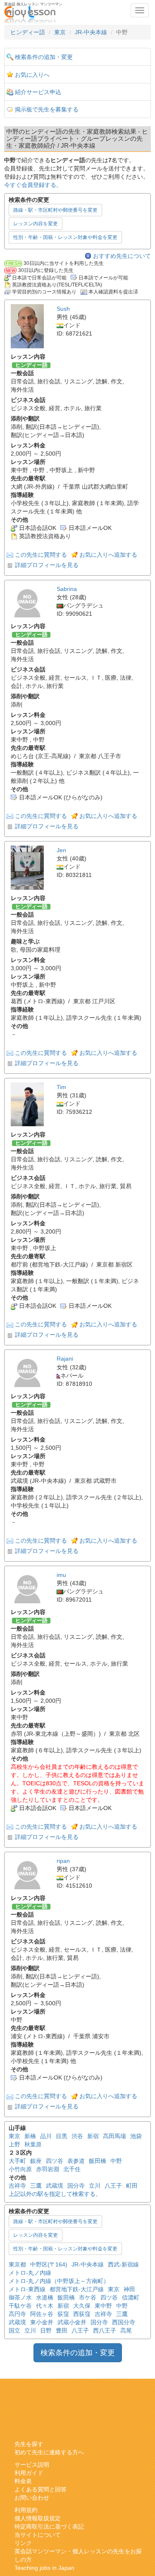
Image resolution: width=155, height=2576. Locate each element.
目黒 (62, 2136)
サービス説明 (32, 2465)
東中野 (103, 2306)
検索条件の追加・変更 (44, 57)
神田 (129, 2289)
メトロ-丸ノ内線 (30, 2273)
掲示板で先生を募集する (47, 109)
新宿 (93, 2136)
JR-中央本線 (91, 32)
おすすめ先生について (122, 256)
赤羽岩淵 (48, 2169)
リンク (23, 2543)
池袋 (136, 2136)
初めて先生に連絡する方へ (49, 2452)
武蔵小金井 (72, 2322)
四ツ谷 (55, 2161)
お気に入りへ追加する (108, 555)
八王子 (113, 2186)
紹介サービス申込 (38, 92)
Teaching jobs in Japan (44, 2568)
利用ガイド (29, 2473)
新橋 (30, 2136)
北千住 (72, 2169)
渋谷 (77, 2136)
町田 (132, 2186)
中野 (116, 2161)
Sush (63, 309)
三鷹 (36, 2186)
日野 (46, 2330)
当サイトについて (38, 2535)
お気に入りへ (32, 75)
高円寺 (17, 2314)
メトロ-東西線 (27, 2289)
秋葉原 (33, 2144)
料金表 (23, 2481)
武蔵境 (55, 2186)
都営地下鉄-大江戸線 (77, 2289)
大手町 (17, 2161)
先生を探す (29, 2444)
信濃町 (131, 2297)
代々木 (45, 2306)
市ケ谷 (88, 2297)
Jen (61, 850)
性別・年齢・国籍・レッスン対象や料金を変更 (65, 237)
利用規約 (26, 2510)
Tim (61, 1087)
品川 (46, 2136)
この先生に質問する (41, 555)
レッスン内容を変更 (36, 224)
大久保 (82, 2306)
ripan (63, 1861)
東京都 (17, 2264)
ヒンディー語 (28, 32)
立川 (95, 2186)
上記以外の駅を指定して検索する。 (55, 2194)
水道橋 (45, 2297)
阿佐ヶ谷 (42, 2314)
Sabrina (67, 589)
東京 (60, 32)
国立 (14, 2330)
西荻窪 (82, 2314)
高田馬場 (114, 2136)
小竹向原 (20, 2169)
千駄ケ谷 (20, 2306)
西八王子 (105, 2330)
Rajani (65, 1359)
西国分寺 (124, 2322)
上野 (14, 2144)
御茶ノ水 (20, 2297)
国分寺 (76, 2186)
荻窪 (63, 2314)
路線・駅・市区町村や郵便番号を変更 (55, 210)
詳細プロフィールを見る (47, 565)
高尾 (126, 2330)
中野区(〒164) (49, 2264)
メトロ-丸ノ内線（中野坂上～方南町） (59, 2281)
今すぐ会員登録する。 (33, 185)
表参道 (76, 2161)
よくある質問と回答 (41, 2489)
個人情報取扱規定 (38, 2518)
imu (61, 1575)
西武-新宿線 (123, 2264)
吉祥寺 (17, 2186)
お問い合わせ (32, 2498)
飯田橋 (98, 2161)
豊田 (62, 2330)
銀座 (36, 2161)
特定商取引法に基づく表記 (49, 2526)
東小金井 (42, 2322)
